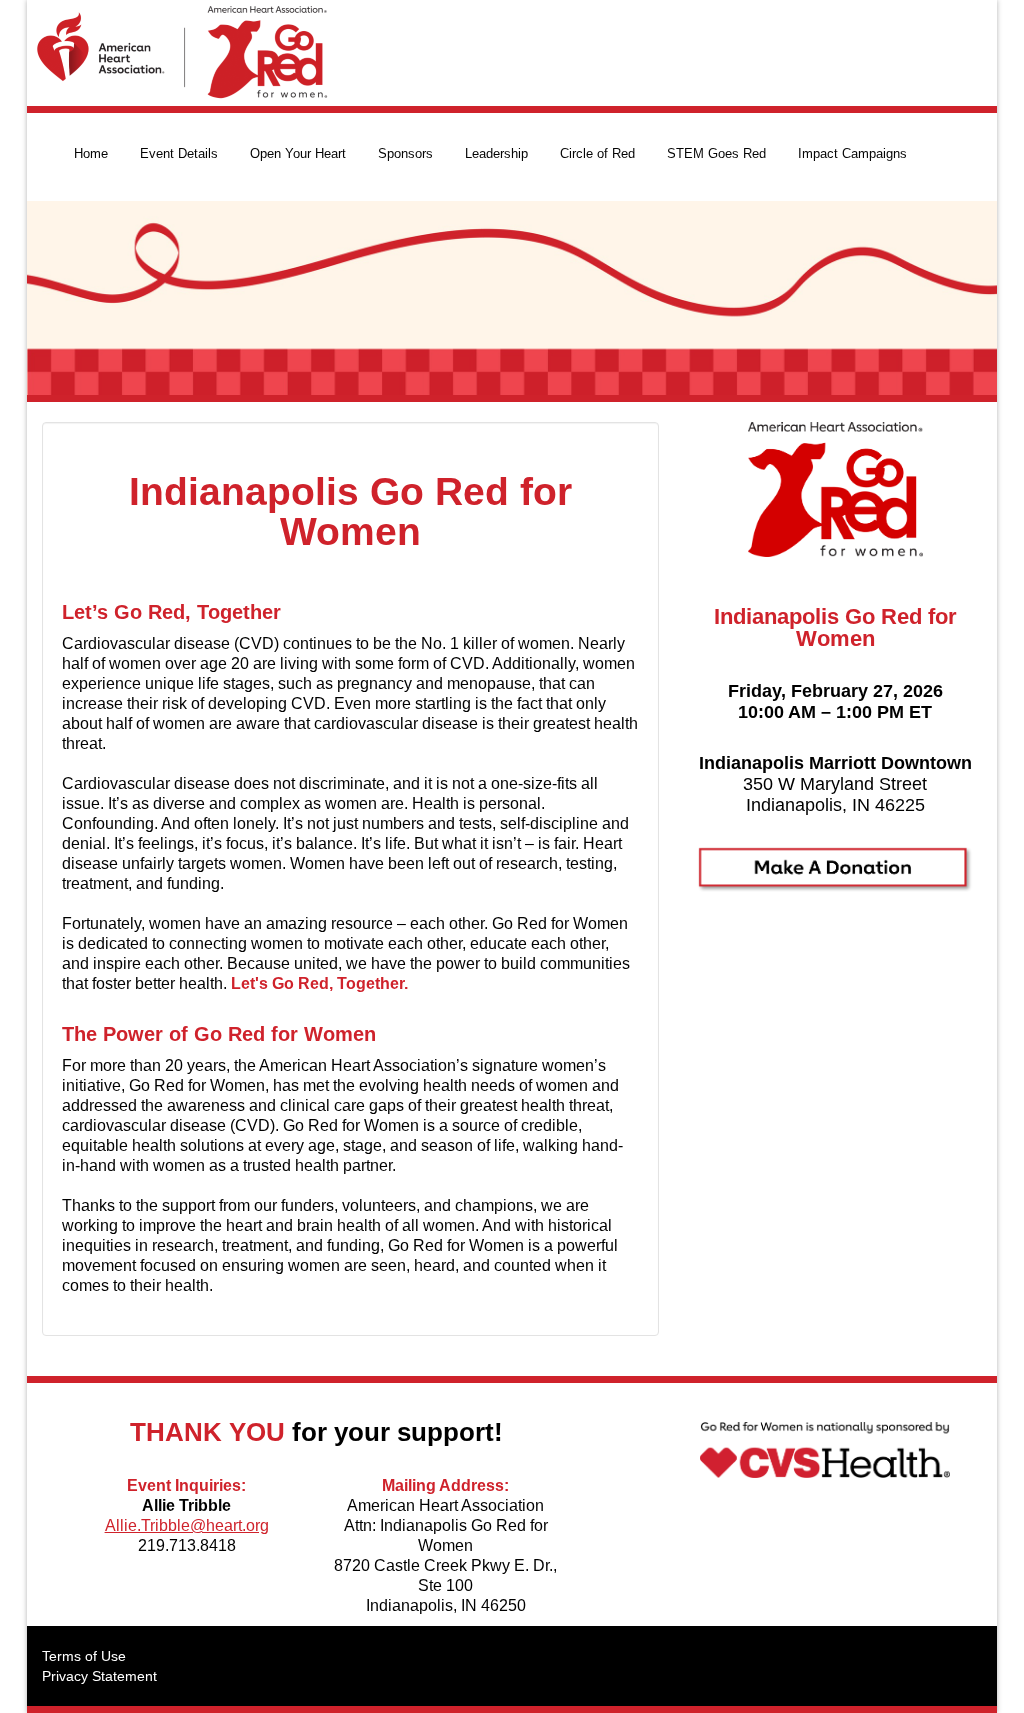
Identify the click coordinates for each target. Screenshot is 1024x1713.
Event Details (179, 153)
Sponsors (405, 153)
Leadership (496, 153)
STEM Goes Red (716, 153)
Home (91, 153)
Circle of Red (597, 153)
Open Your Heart (298, 153)
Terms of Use (84, 1656)
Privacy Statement (99, 1676)
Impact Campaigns (852, 153)
